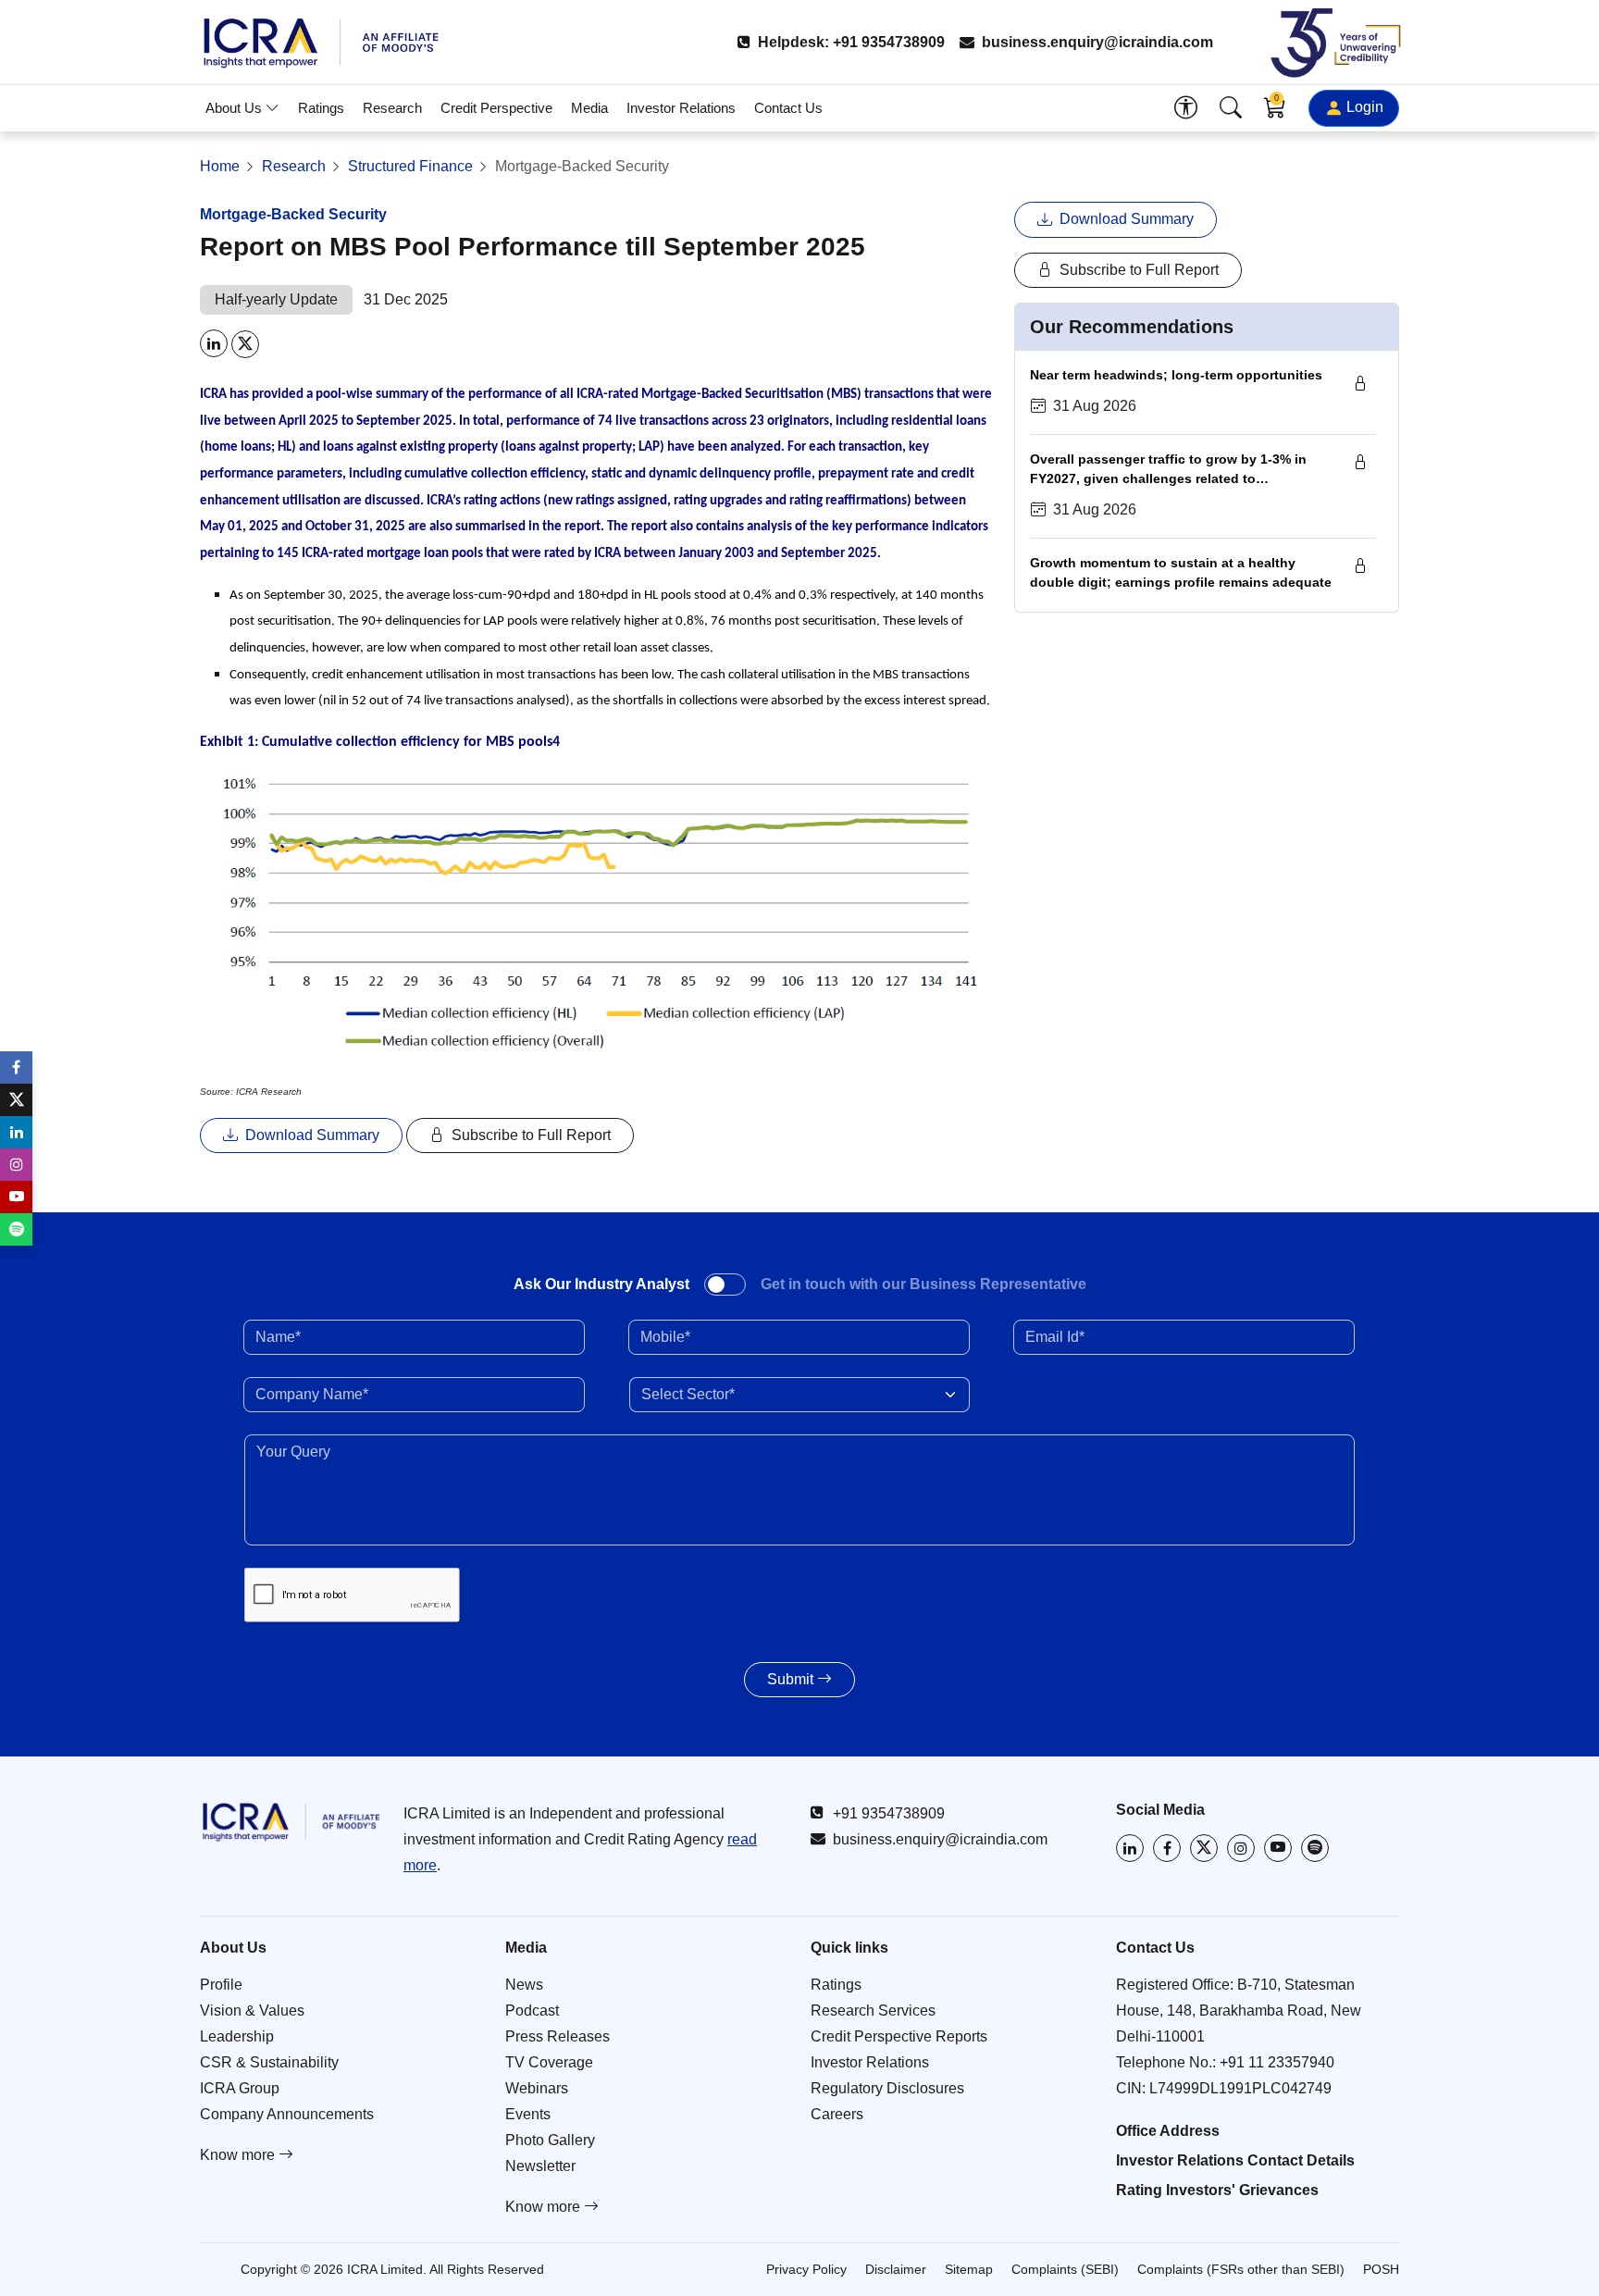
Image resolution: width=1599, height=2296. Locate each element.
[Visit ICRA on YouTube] (1278, 1848)
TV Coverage (549, 2062)
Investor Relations (681, 108)
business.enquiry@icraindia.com (1096, 42)
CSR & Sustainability (269, 2062)
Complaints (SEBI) (1065, 2269)
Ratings (321, 108)
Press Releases (558, 2036)
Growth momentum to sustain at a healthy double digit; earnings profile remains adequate (1181, 573)
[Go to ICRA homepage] (291, 1821)
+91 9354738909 (889, 1813)
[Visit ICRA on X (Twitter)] (1204, 1848)
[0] (1275, 111)
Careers (837, 2114)
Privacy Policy (806, 2269)
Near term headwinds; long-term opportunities (1176, 375)
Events (528, 2114)
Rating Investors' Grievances (1217, 2190)
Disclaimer (896, 2269)
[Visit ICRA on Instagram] (1241, 1848)
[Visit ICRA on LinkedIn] (1130, 1848)
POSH (1381, 2269)
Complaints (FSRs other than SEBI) (1241, 2269)
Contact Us (788, 108)
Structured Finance (410, 166)
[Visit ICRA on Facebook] (1167, 1848)
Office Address (1168, 2131)
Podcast (532, 2011)
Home (220, 166)
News (524, 1985)
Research (392, 108)
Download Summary (310, 1135)
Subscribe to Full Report (529, 1135)
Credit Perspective (496, 108)
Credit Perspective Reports (899, 2036)
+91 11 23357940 (1277, 2062)
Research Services (873, 2011)
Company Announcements (287, 2114)
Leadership (237, 2036)
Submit (792, 1679)
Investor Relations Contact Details (1235, 2160)
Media (589, 108)
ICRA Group (240, 2088)
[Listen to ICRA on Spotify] (1315, 1848)
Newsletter (540, 2166)
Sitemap (969, 2269)
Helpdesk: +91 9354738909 (849, 42)
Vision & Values (252, 2011)
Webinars (537, 2088)
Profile (221, 1985)
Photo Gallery (550, 2140)
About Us (236, 108)
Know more (239, 2155)
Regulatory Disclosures (887, 2088)
